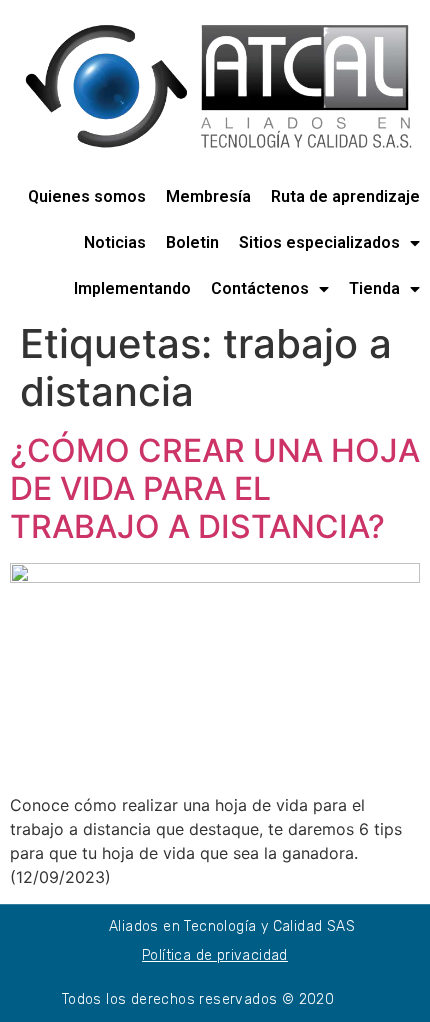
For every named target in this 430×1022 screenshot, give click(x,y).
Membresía (208, 196)
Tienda (374, 288)
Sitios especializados (319, 242)
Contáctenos (260, 288)
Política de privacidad (215, 955)
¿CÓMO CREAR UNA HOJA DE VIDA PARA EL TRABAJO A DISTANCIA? (215, 489)
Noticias (115, 242)
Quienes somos (87, 196)
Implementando (132, 288)
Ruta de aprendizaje (345, 196)
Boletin (192, 242)
